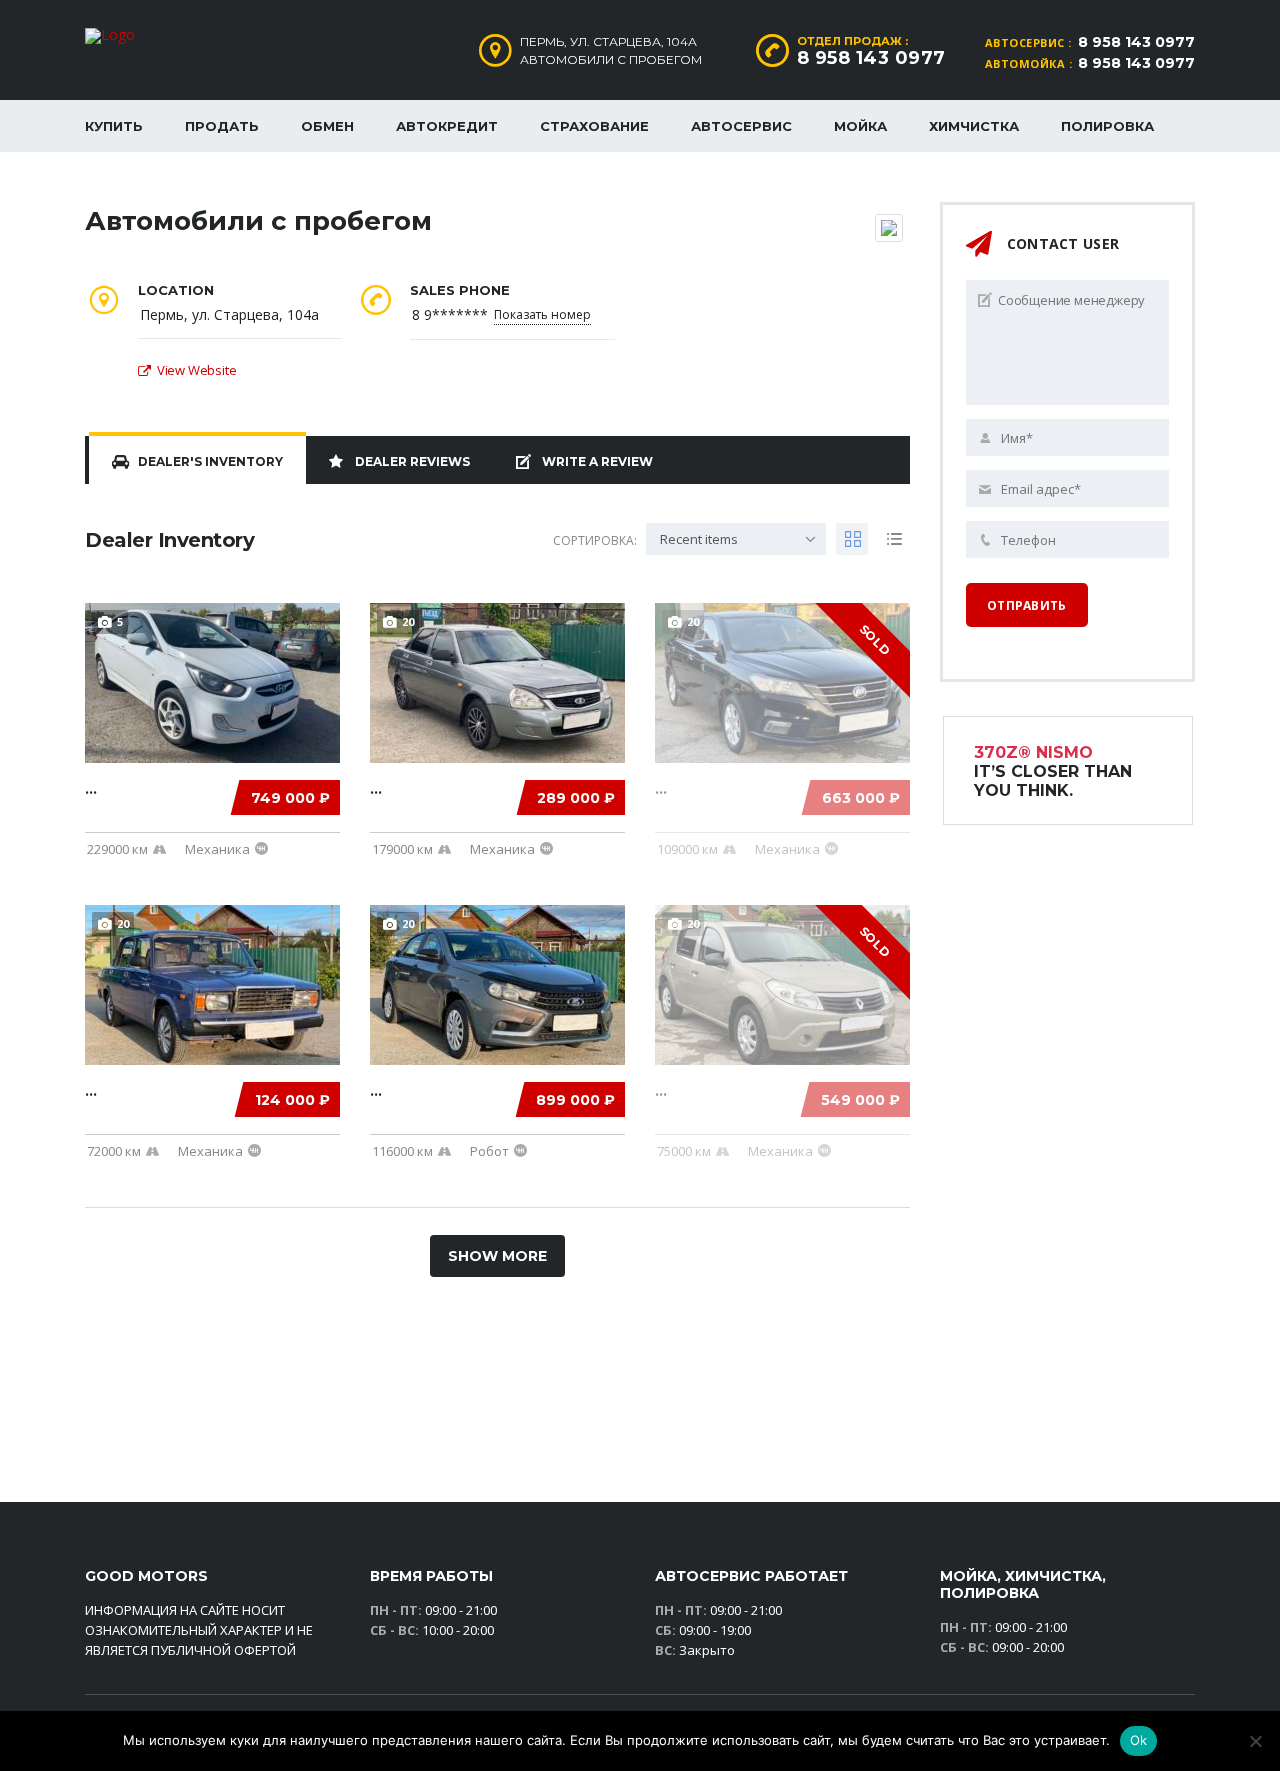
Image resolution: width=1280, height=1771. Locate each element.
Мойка (860, 126)
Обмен (327, 126)
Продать (222, 126)
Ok (1139, 1740)
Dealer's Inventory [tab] (210, 461)
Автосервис (741, 126)
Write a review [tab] (597, 461)
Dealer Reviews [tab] (412, 461)
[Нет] (1255, 1741)
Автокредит (447, 126)
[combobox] (736, 539)
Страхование (594, 126)
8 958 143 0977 (1136, 42)
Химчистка (974, 126)
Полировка (1107, 126)
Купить (114, 126)
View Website (196, 370)
